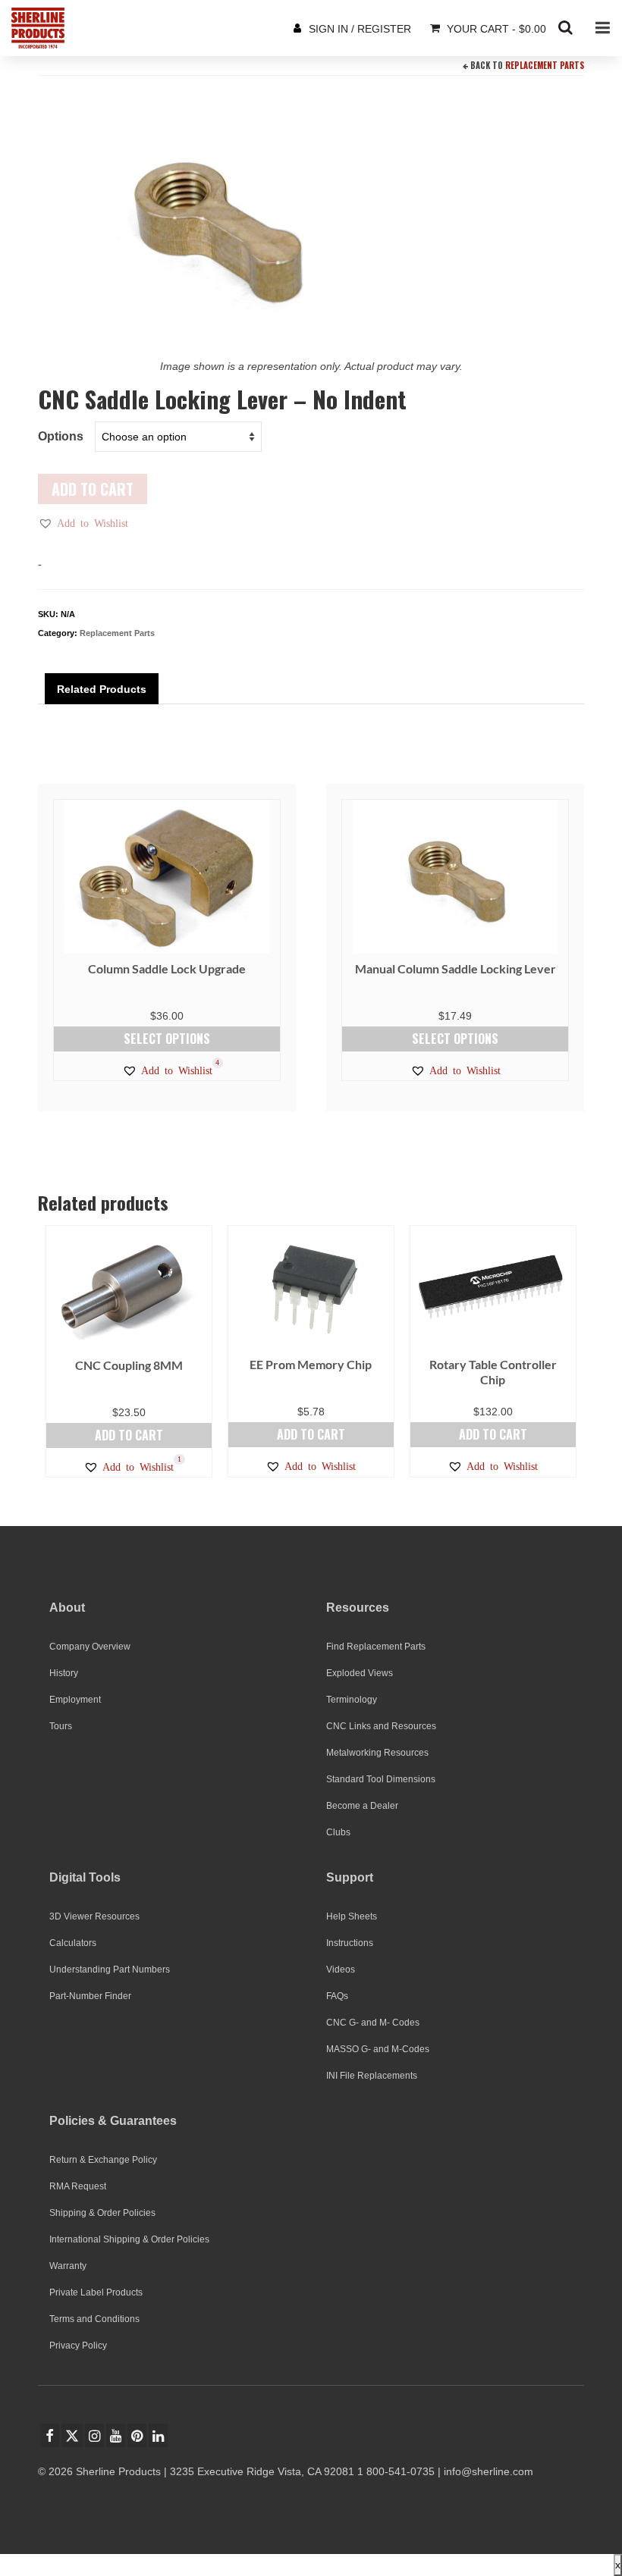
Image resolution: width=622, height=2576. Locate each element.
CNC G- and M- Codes (373, 2023)
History (64, 1673)
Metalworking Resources (377, 1753)
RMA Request (78, 2186)
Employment (75, 1700)
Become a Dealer (362, 1806)
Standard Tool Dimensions (381, 1779)
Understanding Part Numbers (110, 1970)
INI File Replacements (372, 2076)
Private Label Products (96, 2292)
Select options (167, 1039)
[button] (83, 523)
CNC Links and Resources (381, 1726)
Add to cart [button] (129, 1435)
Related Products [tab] (102, 689)
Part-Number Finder (90, 1996)
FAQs (337, 1996)
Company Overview (90, 1647)
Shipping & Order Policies (102, 2213)
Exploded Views (360, 1673)
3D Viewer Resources (94, 1916)
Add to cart (93, 489)
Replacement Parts (545, 65)
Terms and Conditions (94, 2319)
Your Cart (495, 29)
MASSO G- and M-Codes (378, 2049)
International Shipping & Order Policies (129, 2239)
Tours (61, 1726)
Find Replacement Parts (376, 1647)
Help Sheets (352, 1916)
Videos (341, 1970)
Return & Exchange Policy (103, 2160)
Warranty (68, 2266)
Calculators (73, 1943)
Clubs (338, 1832)
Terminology (352, 1700)
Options (61, 436)
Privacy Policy (78, 2346)
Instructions (350, 1943)
